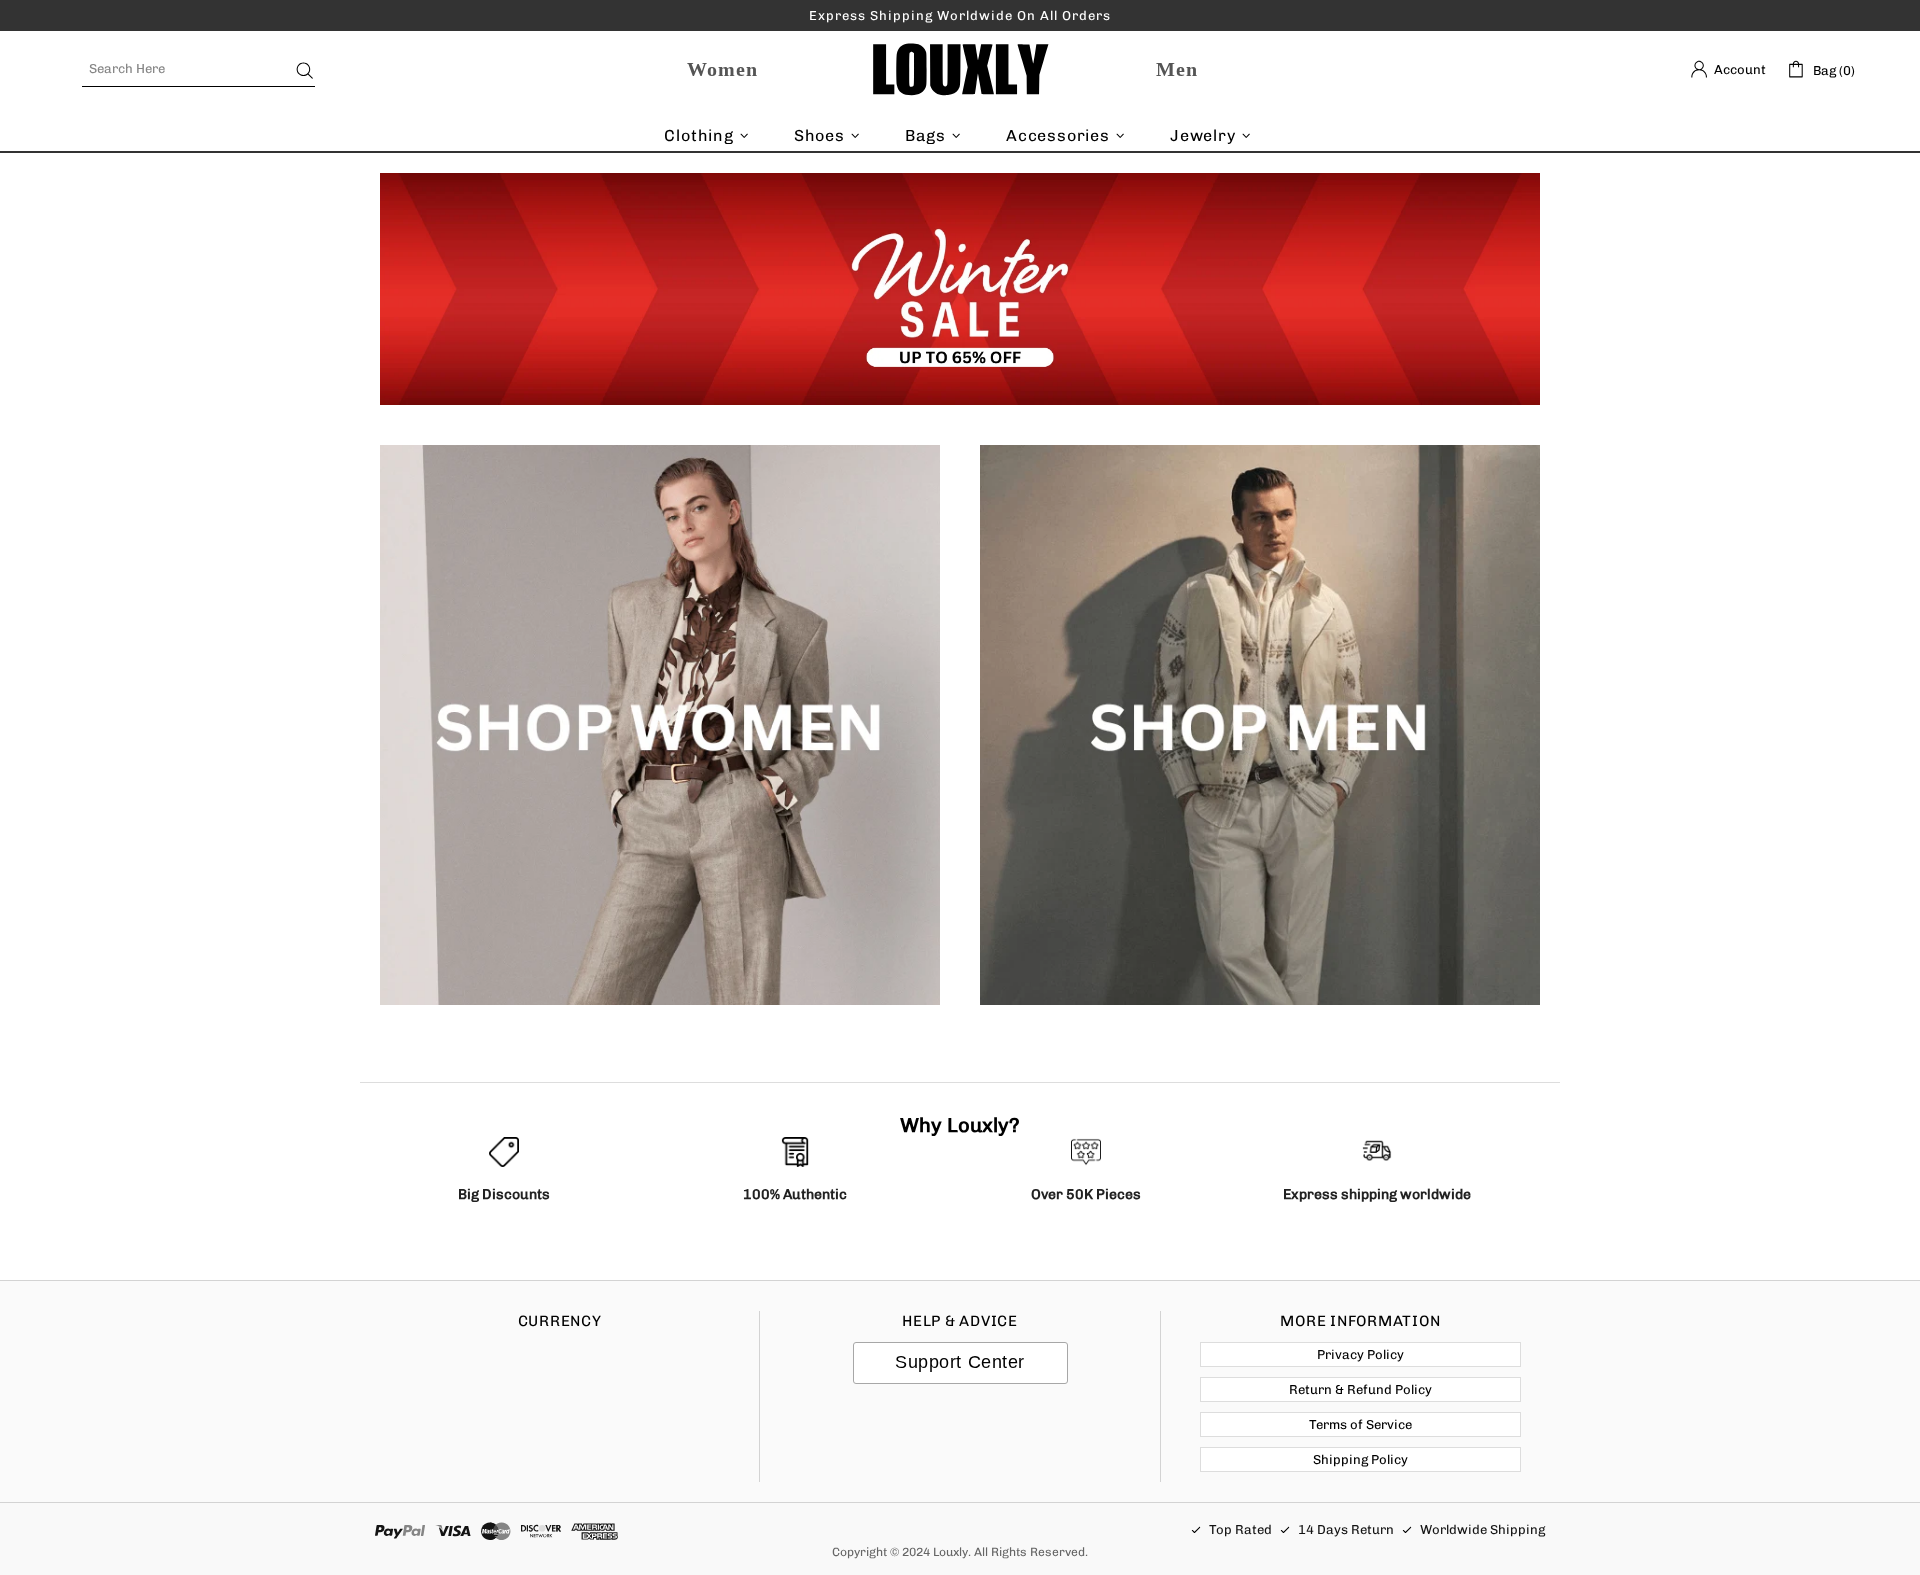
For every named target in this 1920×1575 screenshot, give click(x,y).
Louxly (960, 69)
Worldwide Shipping (1482, 1529)
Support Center (960, 1362)
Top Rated (1240, 1529)
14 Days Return (1346, 1529)
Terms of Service (1360, 1424)
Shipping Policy (1360, 1459)
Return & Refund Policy (1360, 1389)
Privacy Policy (1360, 1354)
